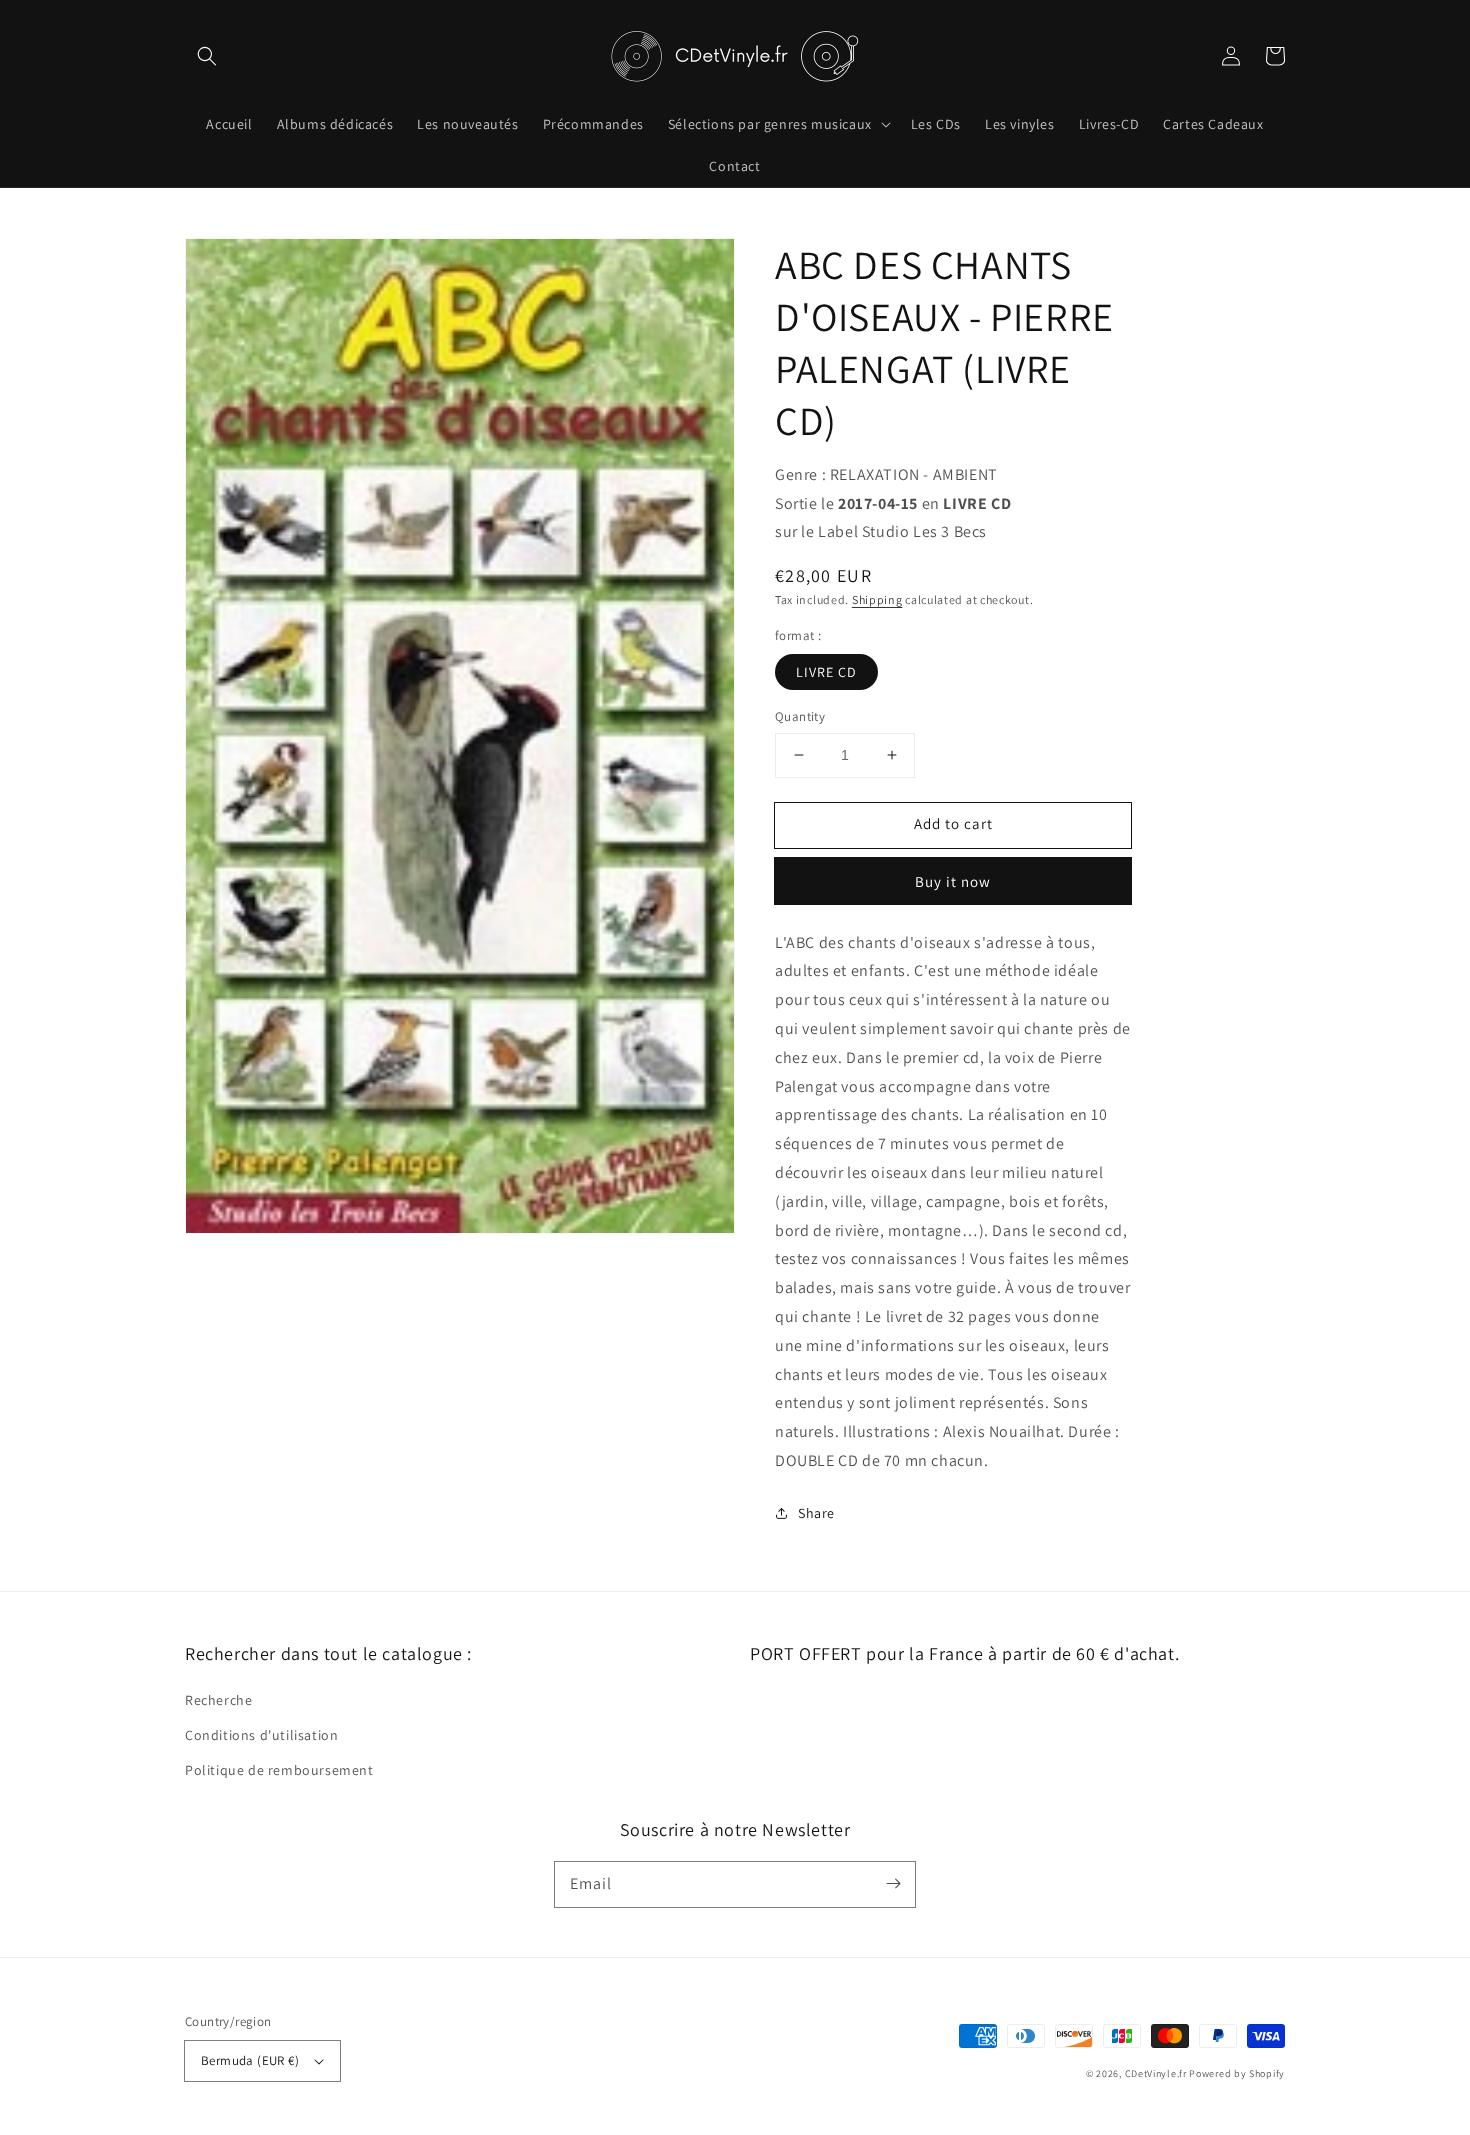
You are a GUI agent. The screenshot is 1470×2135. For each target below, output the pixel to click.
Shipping (877, 599)
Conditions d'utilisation (261, 1735)
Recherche (218, 1700)
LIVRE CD (826, 672)
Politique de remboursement (279, 1770)
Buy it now (953, 881)
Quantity (800, 716)
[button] (207, 56)
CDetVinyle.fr (1156, 2073)
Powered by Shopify (1237, 2073)
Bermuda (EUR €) (250, 2060)
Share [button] (816, 1513)
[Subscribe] (893, 1884)
